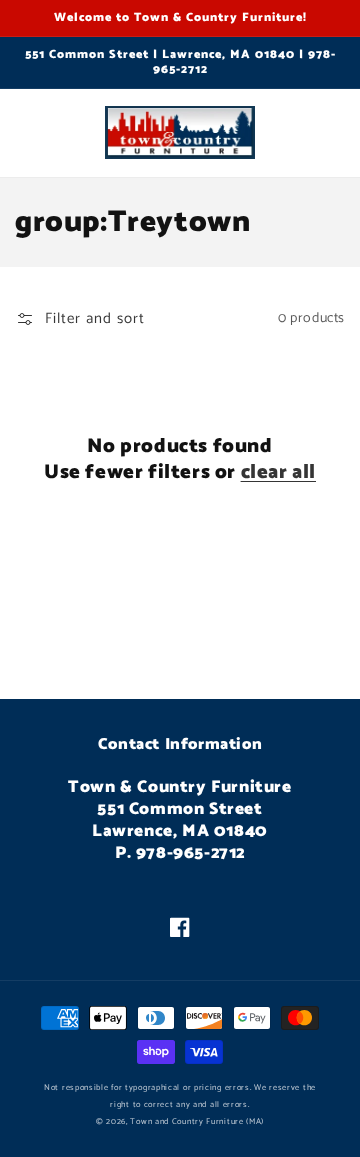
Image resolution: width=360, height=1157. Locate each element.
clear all (278, 473)
